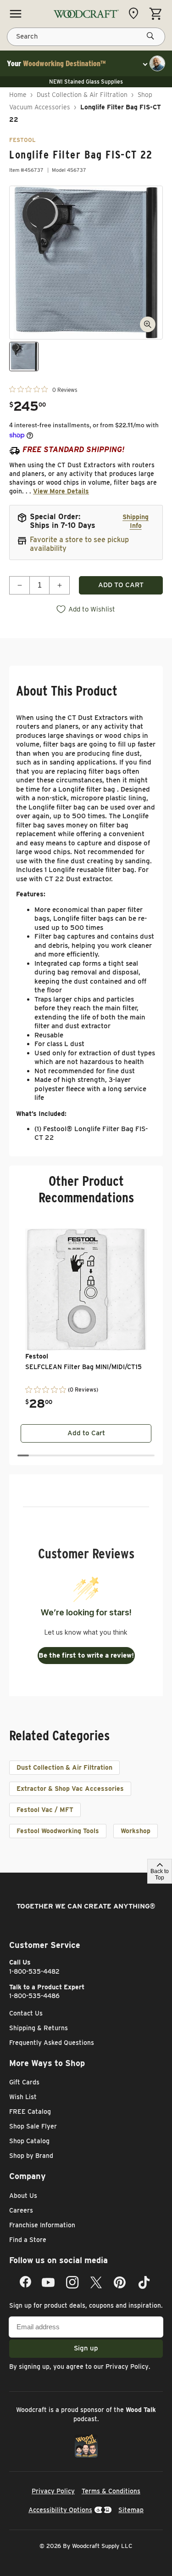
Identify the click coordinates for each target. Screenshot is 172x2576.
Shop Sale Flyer (33, 2126)
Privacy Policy (127, 2367)
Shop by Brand (31, 2156)
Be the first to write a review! (86, 1655)
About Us (23, 2196)
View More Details (61, 491)
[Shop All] (16, 14)
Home (18, 95)
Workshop (136, 1831)
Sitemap (131, 2510)
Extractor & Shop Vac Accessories (70, 1789)
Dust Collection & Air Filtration (82, 95)
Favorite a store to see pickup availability (79, 544)
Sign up (86, 2348)
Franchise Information (42, 2225)
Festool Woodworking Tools (58, 1831)
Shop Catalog (29, 2141)
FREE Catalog (30, 2112)
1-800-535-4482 (34, 1971)
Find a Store (28, 2240)
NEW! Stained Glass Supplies (86, 82)
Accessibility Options (60, 2510)
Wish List (23, 2097)
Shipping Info (136, 521)
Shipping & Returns (39, 2028)
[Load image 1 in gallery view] (24, 357)
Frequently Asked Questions (52, 2043)
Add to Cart (86, 1433)
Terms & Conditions (111, 2491)
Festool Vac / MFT (45, 1810)
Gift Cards (24, 2082)
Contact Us (26, 2013)
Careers (21, 2210)
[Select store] (136, 13)
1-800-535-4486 (34, 1996)
